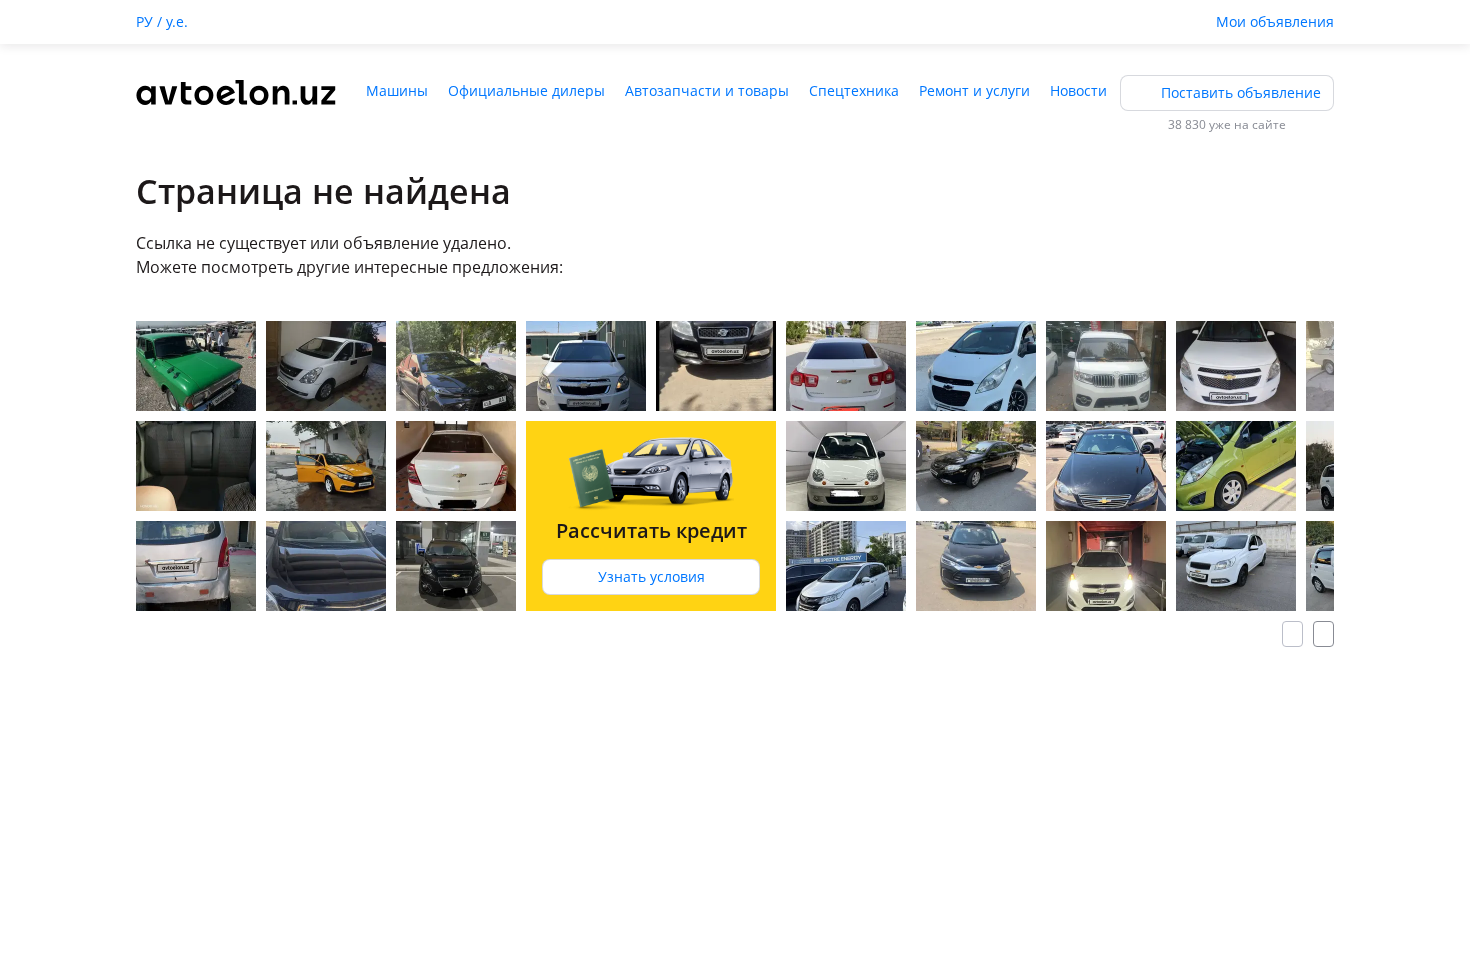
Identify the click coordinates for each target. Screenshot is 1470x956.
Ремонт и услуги (974, 90)
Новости (1078, 90)
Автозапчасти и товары (707, 90)
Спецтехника (854, 90)
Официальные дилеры (526, 90)
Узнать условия (651, 576)
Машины (397, 90)
